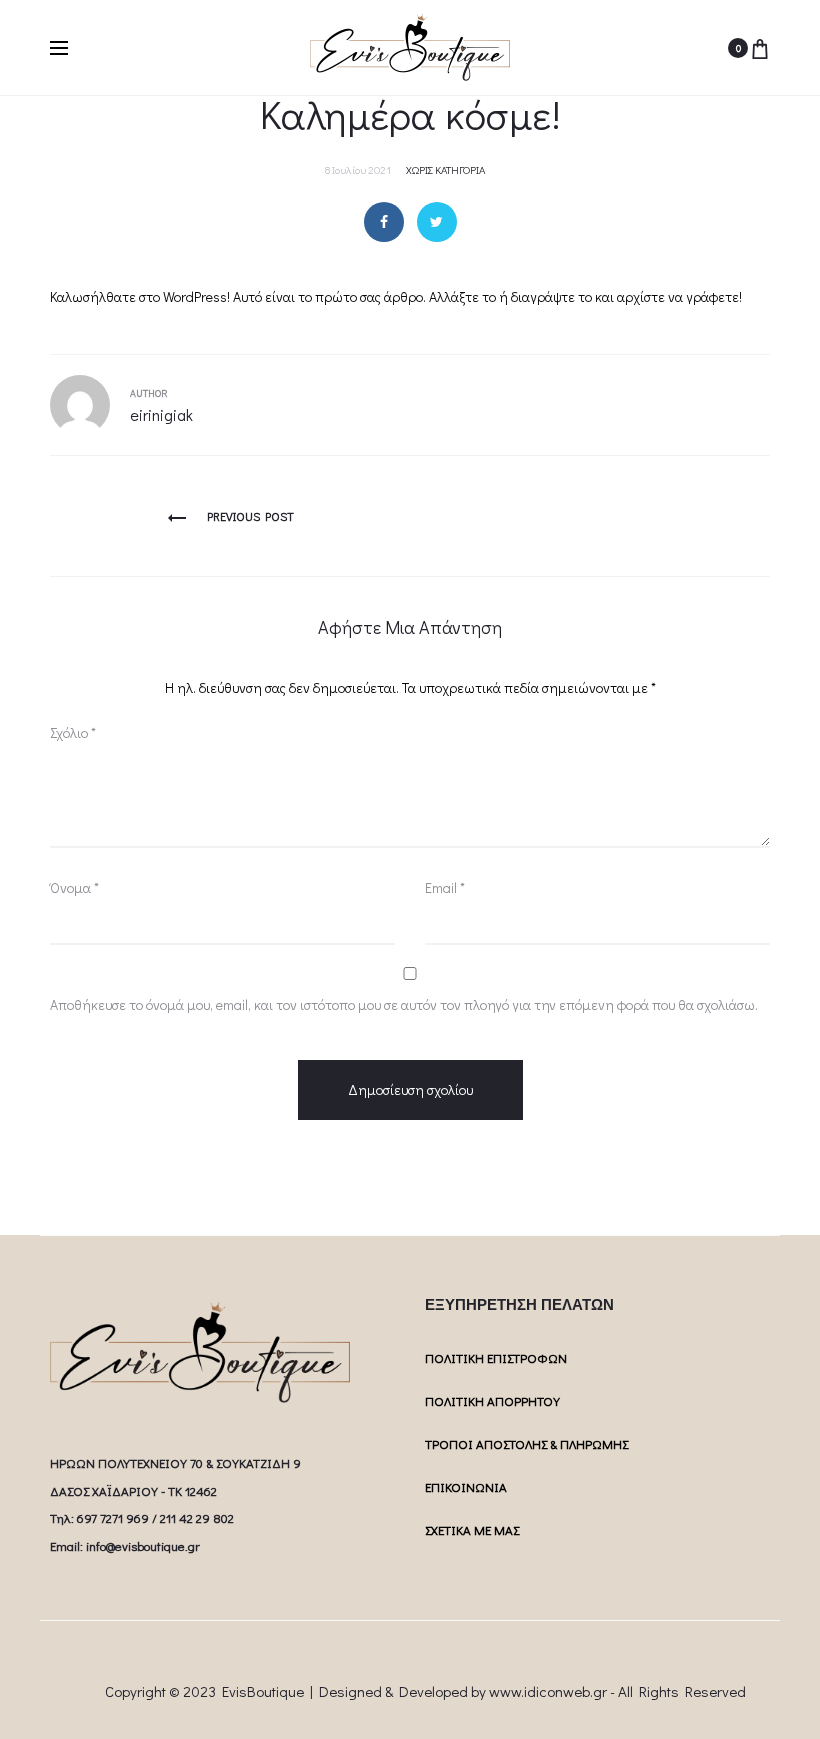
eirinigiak (161, 414)
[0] (760, 48)
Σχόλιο (73, 732)
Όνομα (74, 887)
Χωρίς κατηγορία (445, 169)
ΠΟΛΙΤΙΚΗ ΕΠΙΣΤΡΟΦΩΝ (496, 1357)
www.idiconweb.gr (548, 1691)
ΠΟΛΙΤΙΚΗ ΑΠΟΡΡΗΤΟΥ (492, 1400)
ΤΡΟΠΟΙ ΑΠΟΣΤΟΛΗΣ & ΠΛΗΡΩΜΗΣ (526, 1443)
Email (445, 887)
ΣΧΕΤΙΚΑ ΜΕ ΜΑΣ (472, 1529)
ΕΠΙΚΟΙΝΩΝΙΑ (466, 1486)
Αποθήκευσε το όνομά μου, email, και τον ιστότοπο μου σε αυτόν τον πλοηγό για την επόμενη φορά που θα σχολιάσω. (404, 1004)
